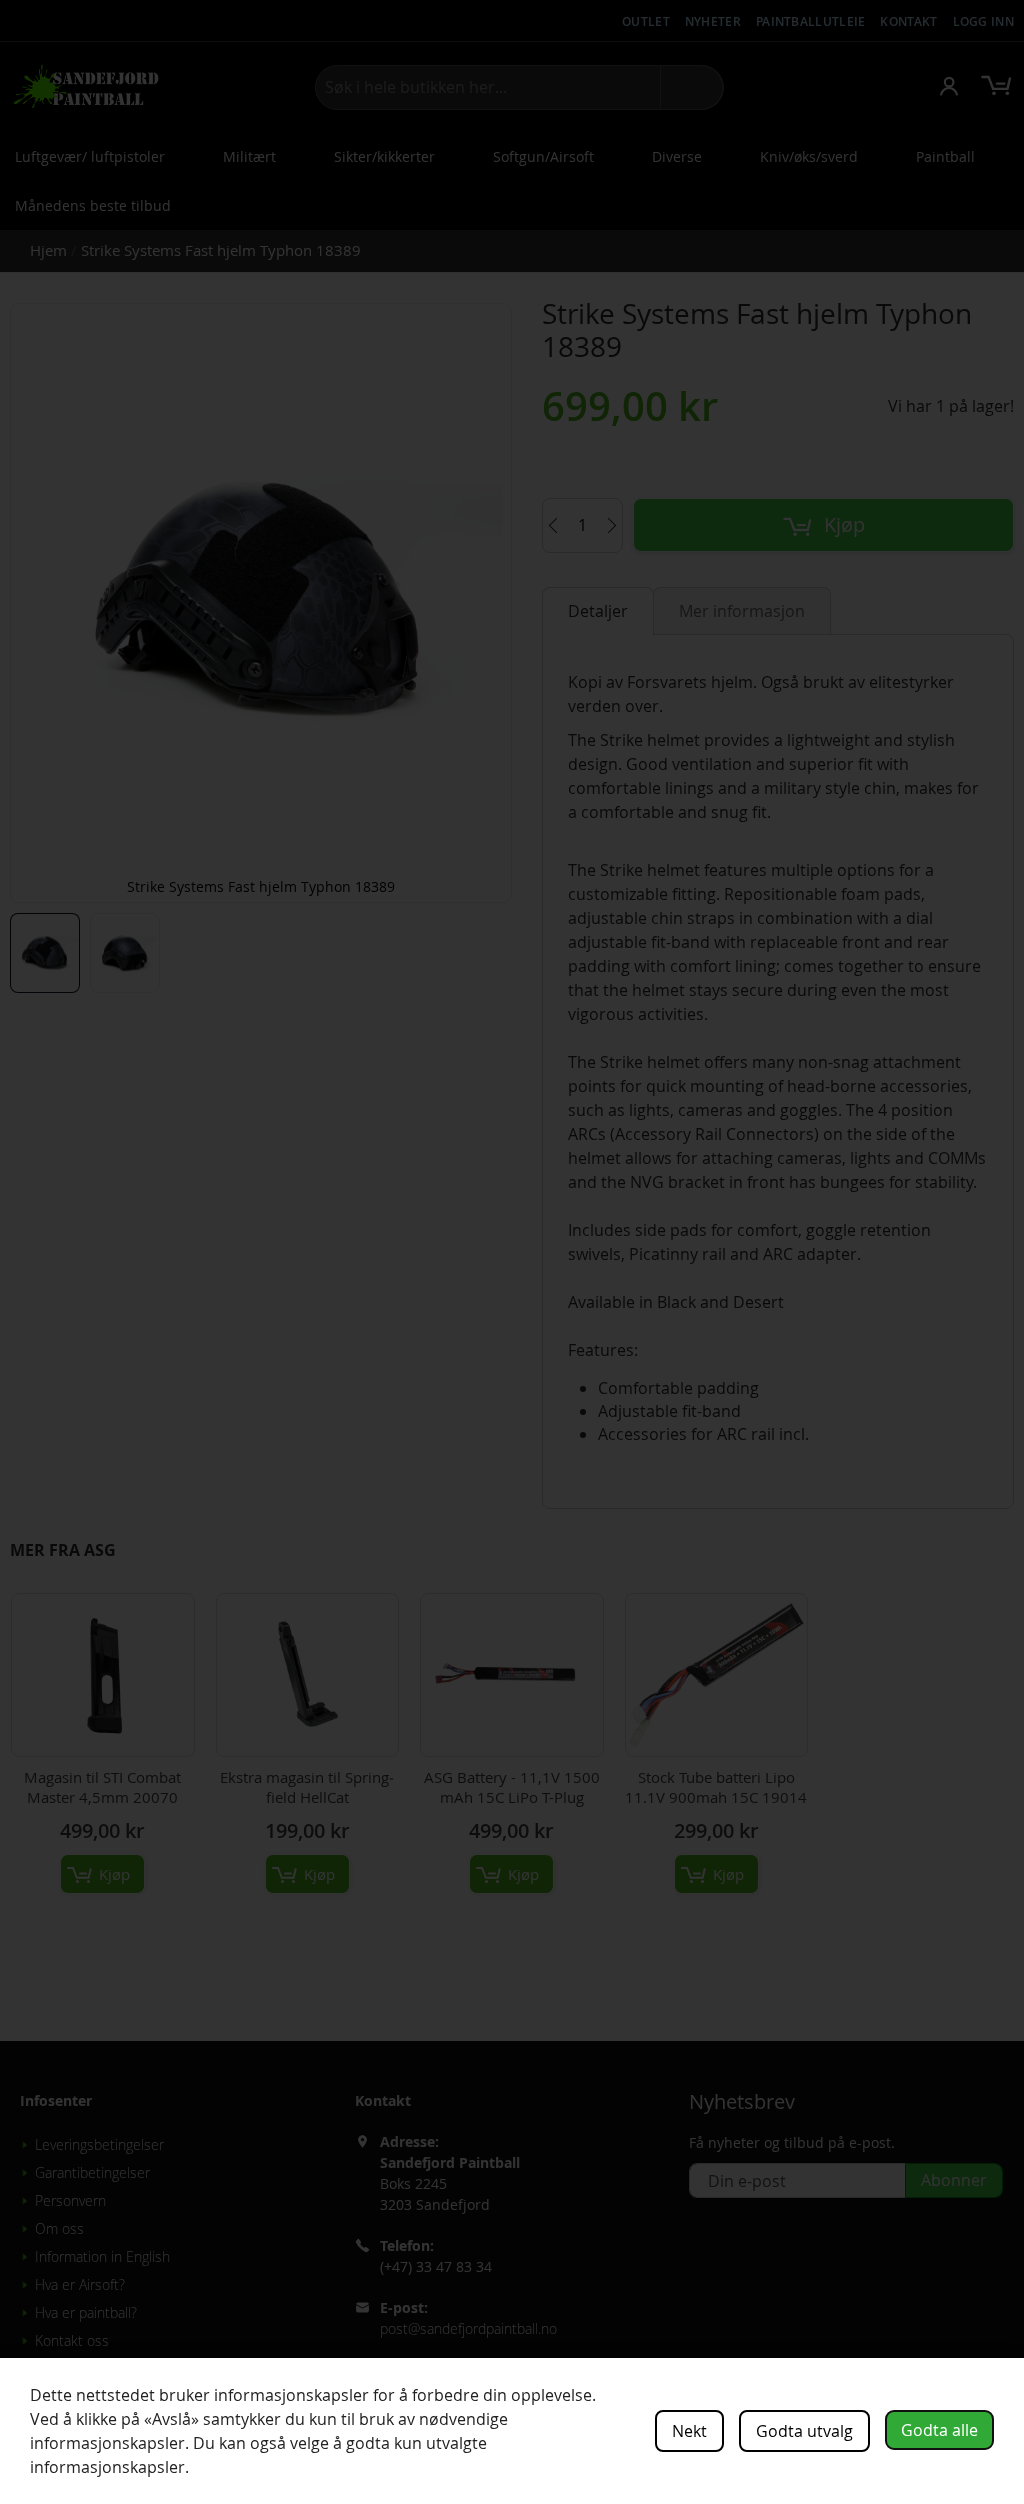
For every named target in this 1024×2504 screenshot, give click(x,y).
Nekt (689, 2431)
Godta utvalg (804, 2431)
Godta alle (939, 2430)
